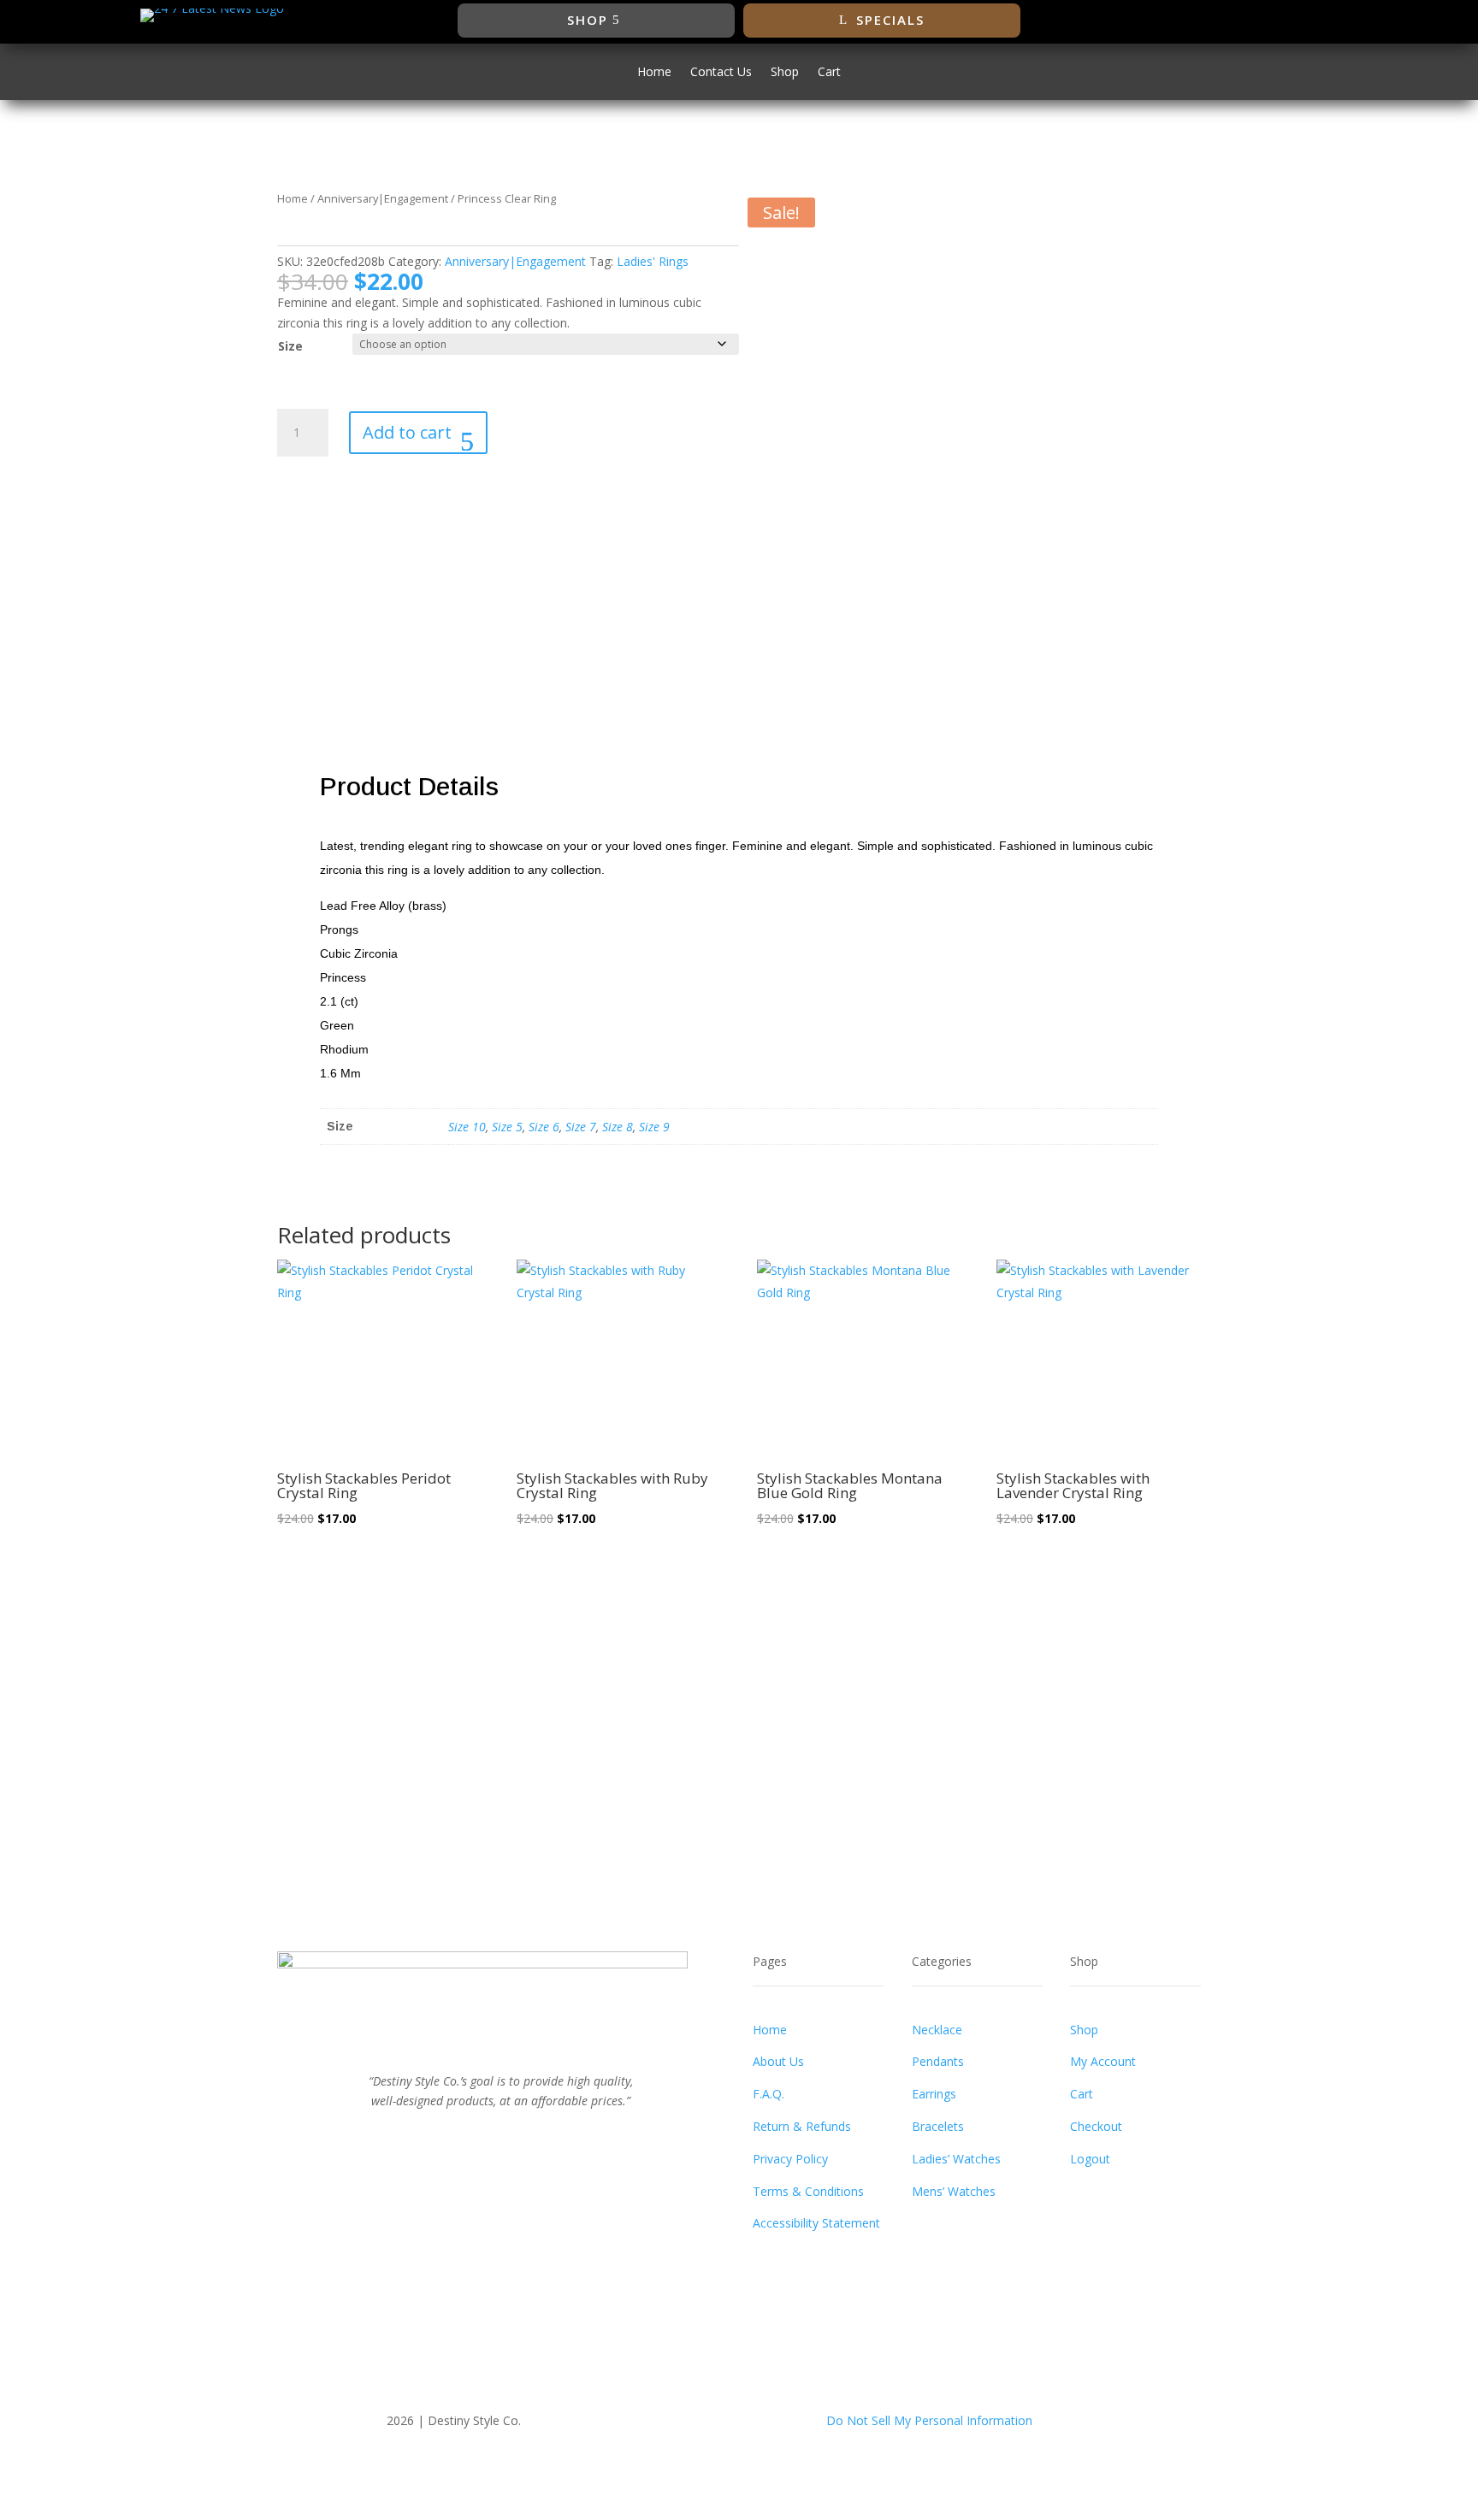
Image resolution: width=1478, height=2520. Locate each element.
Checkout (1096, 2126)
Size (290, 346)
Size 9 (654, 1127)
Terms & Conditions (808, 2191)
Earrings (934, 2094)
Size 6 (544, 1127)
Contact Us (721, 73)
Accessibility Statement (816, 2223)
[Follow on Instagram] (1275, 21)
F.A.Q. (769, 2094)
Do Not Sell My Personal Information (929, 2420)
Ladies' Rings (653, 261)
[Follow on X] (1241, 21)
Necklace (937, 2030)
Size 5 (507, 1127)
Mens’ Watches (954, 2191)
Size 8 (618, 1127)
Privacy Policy (790, 2159)
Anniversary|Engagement (383, 198)
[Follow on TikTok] (1310, 21)
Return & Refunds (802, 2126)
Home (654, 73)
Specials (890, 20)
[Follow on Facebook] (1207, 21)
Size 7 (581, 1127)
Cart (829, 73)
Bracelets (938, 2126)
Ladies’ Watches (956, 2159)
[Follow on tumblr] (553, 2139)
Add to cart (407, 432)
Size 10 (467, 1127)
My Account (1103, 2061)
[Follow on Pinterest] (518, 2139)
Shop (588, 20)
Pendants (938, 2061)
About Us (778, 2061)
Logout (1090, 2159)
